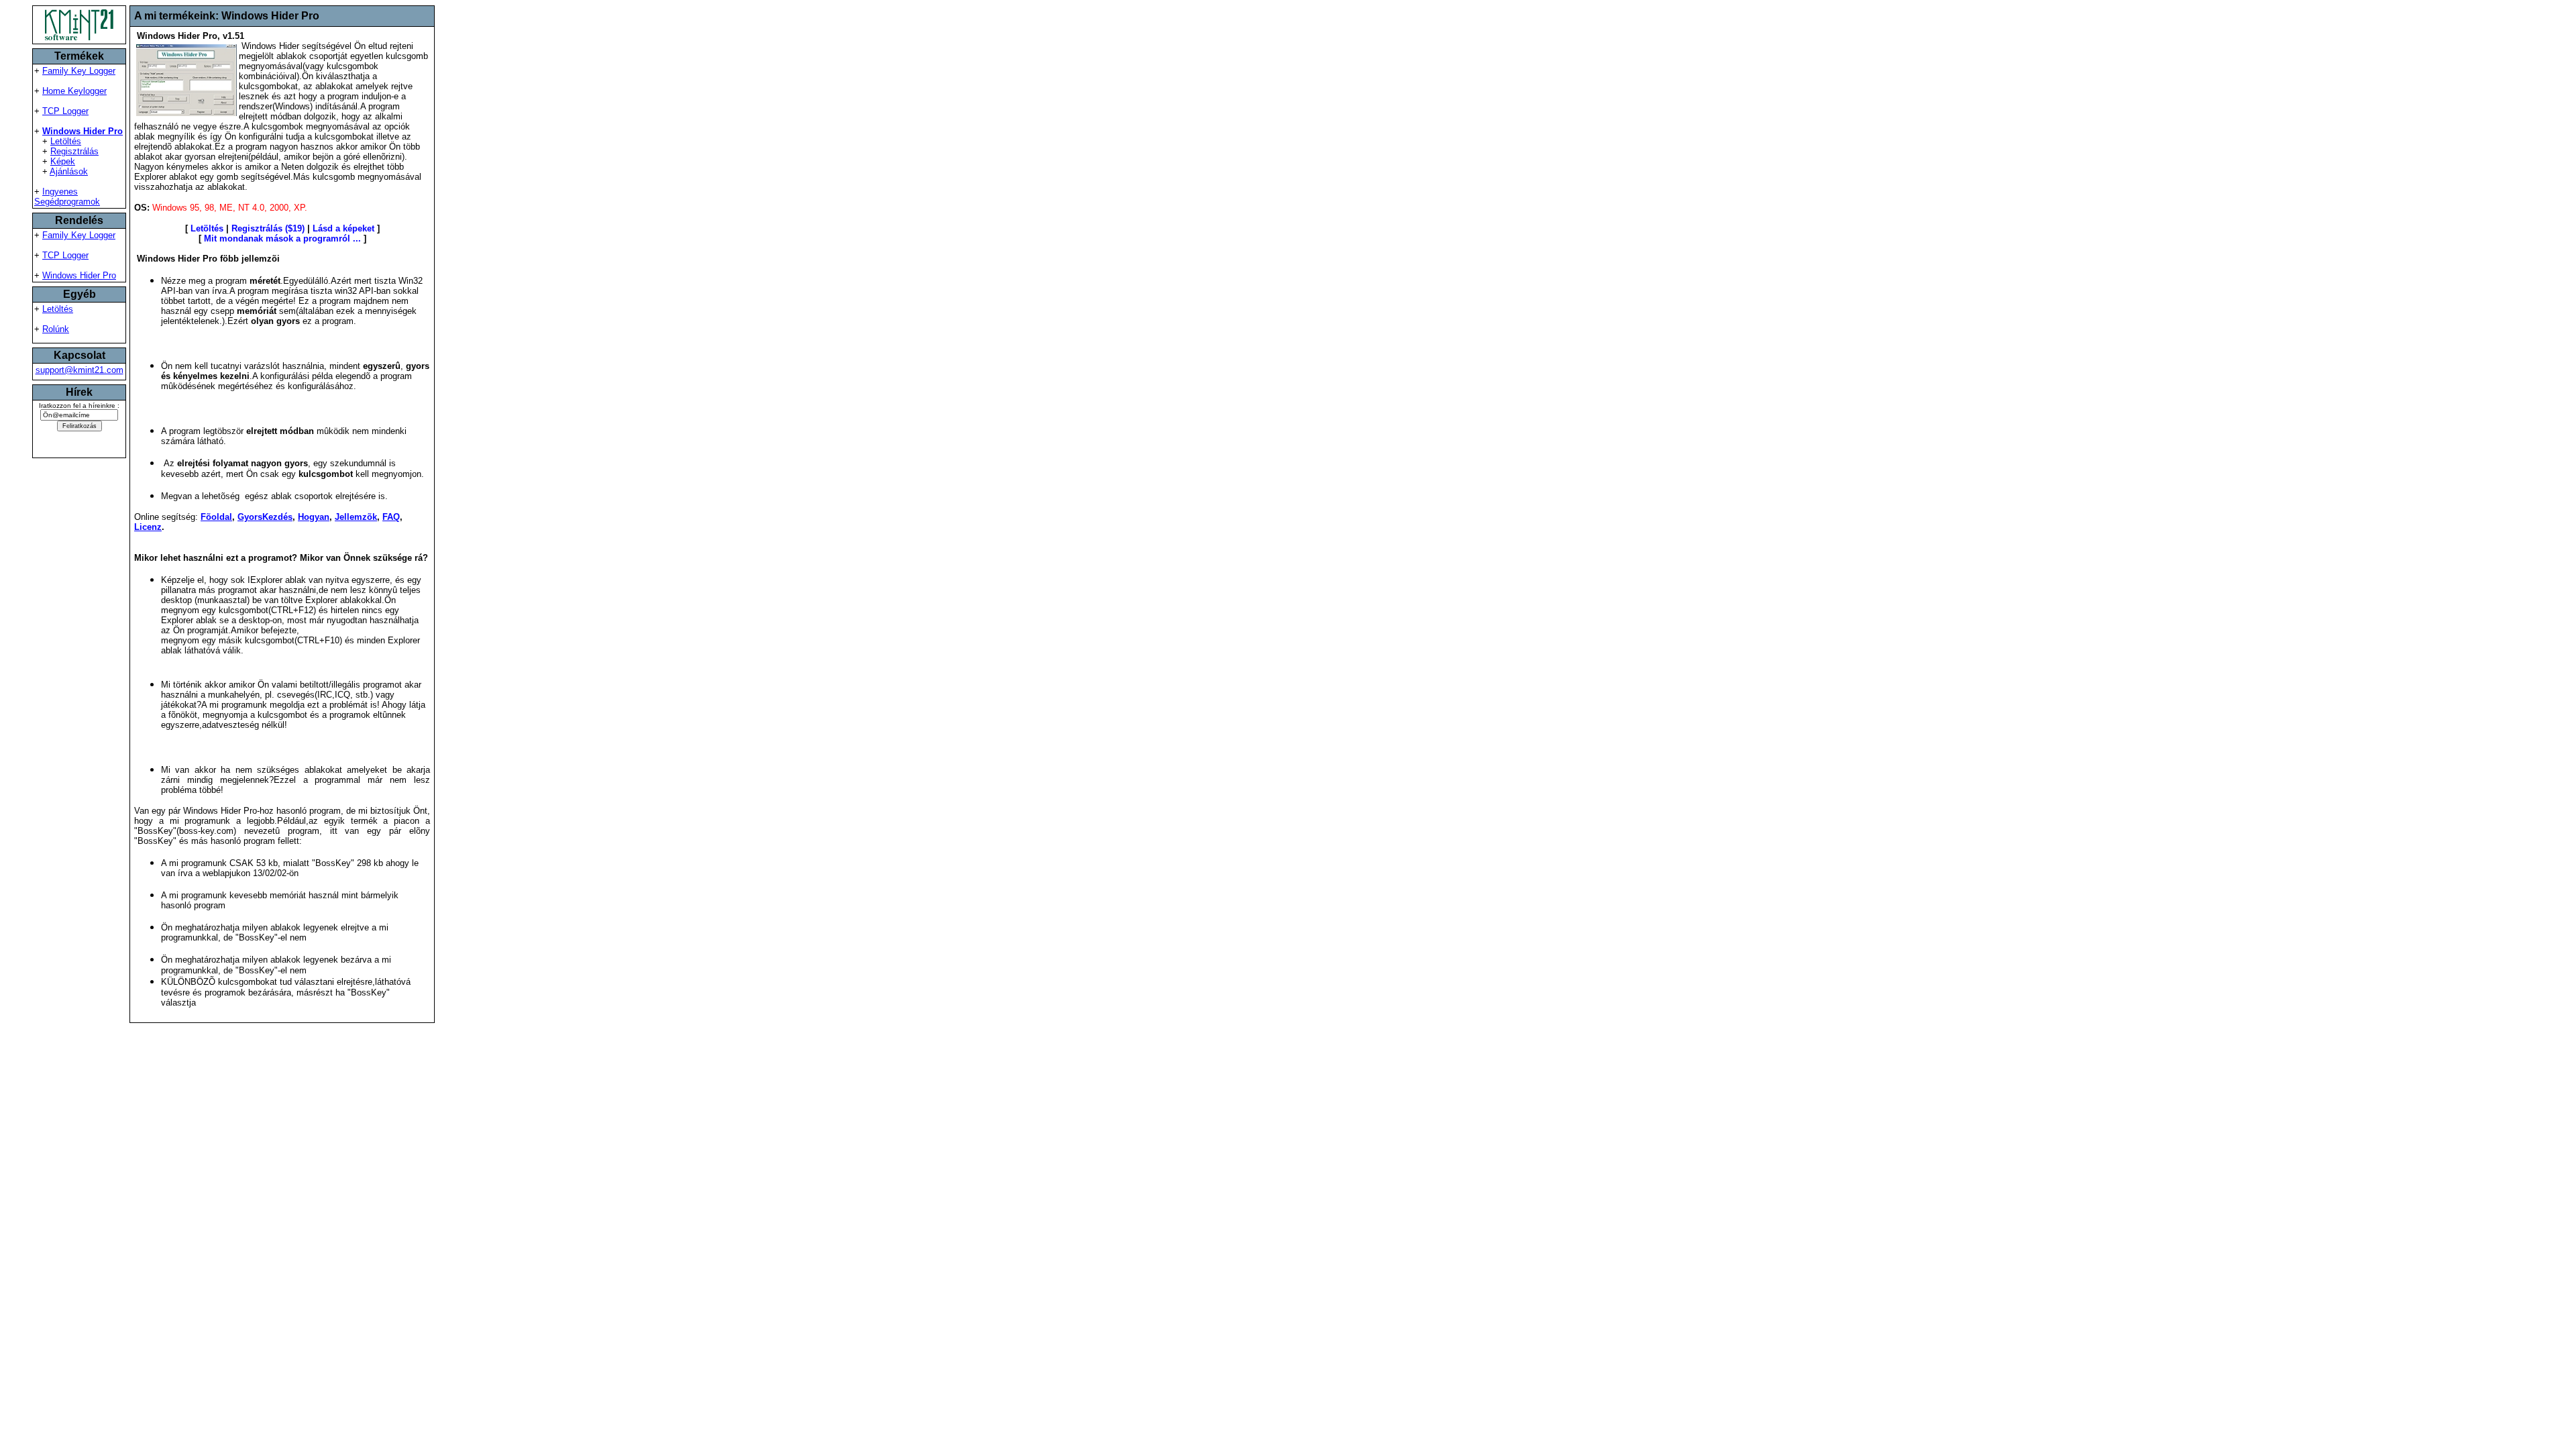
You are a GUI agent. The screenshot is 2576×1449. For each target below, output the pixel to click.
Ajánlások (69, 171)
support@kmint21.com (79, 370)
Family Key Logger (79, 71)
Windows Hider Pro (79, 275)
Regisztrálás (74, 151)
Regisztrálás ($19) (268, 228)
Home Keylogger (74, 91)
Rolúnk (56, 329)
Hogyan (314, 517)
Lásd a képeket (343, 228)
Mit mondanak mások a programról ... (282, 238)
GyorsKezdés (265, 517)
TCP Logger (65, 111)
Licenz (148, 527)
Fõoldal (216, 517)
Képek (63, 161)
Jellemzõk (356, 517)
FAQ (391, 517)
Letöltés (66, 141)
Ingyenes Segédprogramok (67, 197)
